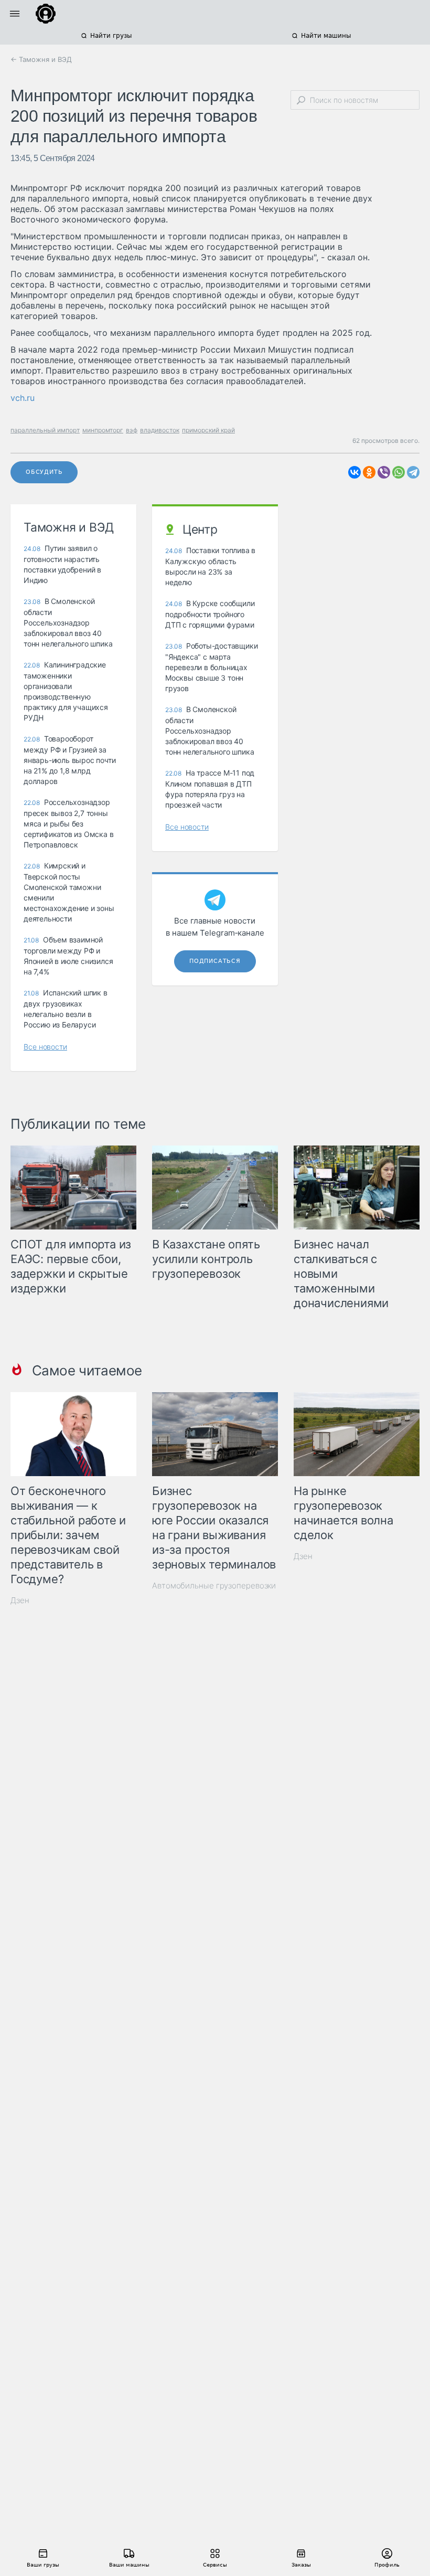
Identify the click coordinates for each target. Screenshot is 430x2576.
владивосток (160, 430)
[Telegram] (413, 472)
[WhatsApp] (399, 472)
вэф (132, 430)
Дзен (20, 1600)
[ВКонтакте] (354, 472)
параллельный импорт (45, 430)
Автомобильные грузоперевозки (214, 1586)
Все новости (45, 1047)
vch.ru (23, 398)
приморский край (208, 430)
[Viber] (384, 472)
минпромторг (103, 430)
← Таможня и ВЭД (41, 59)
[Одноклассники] (369, 472)
